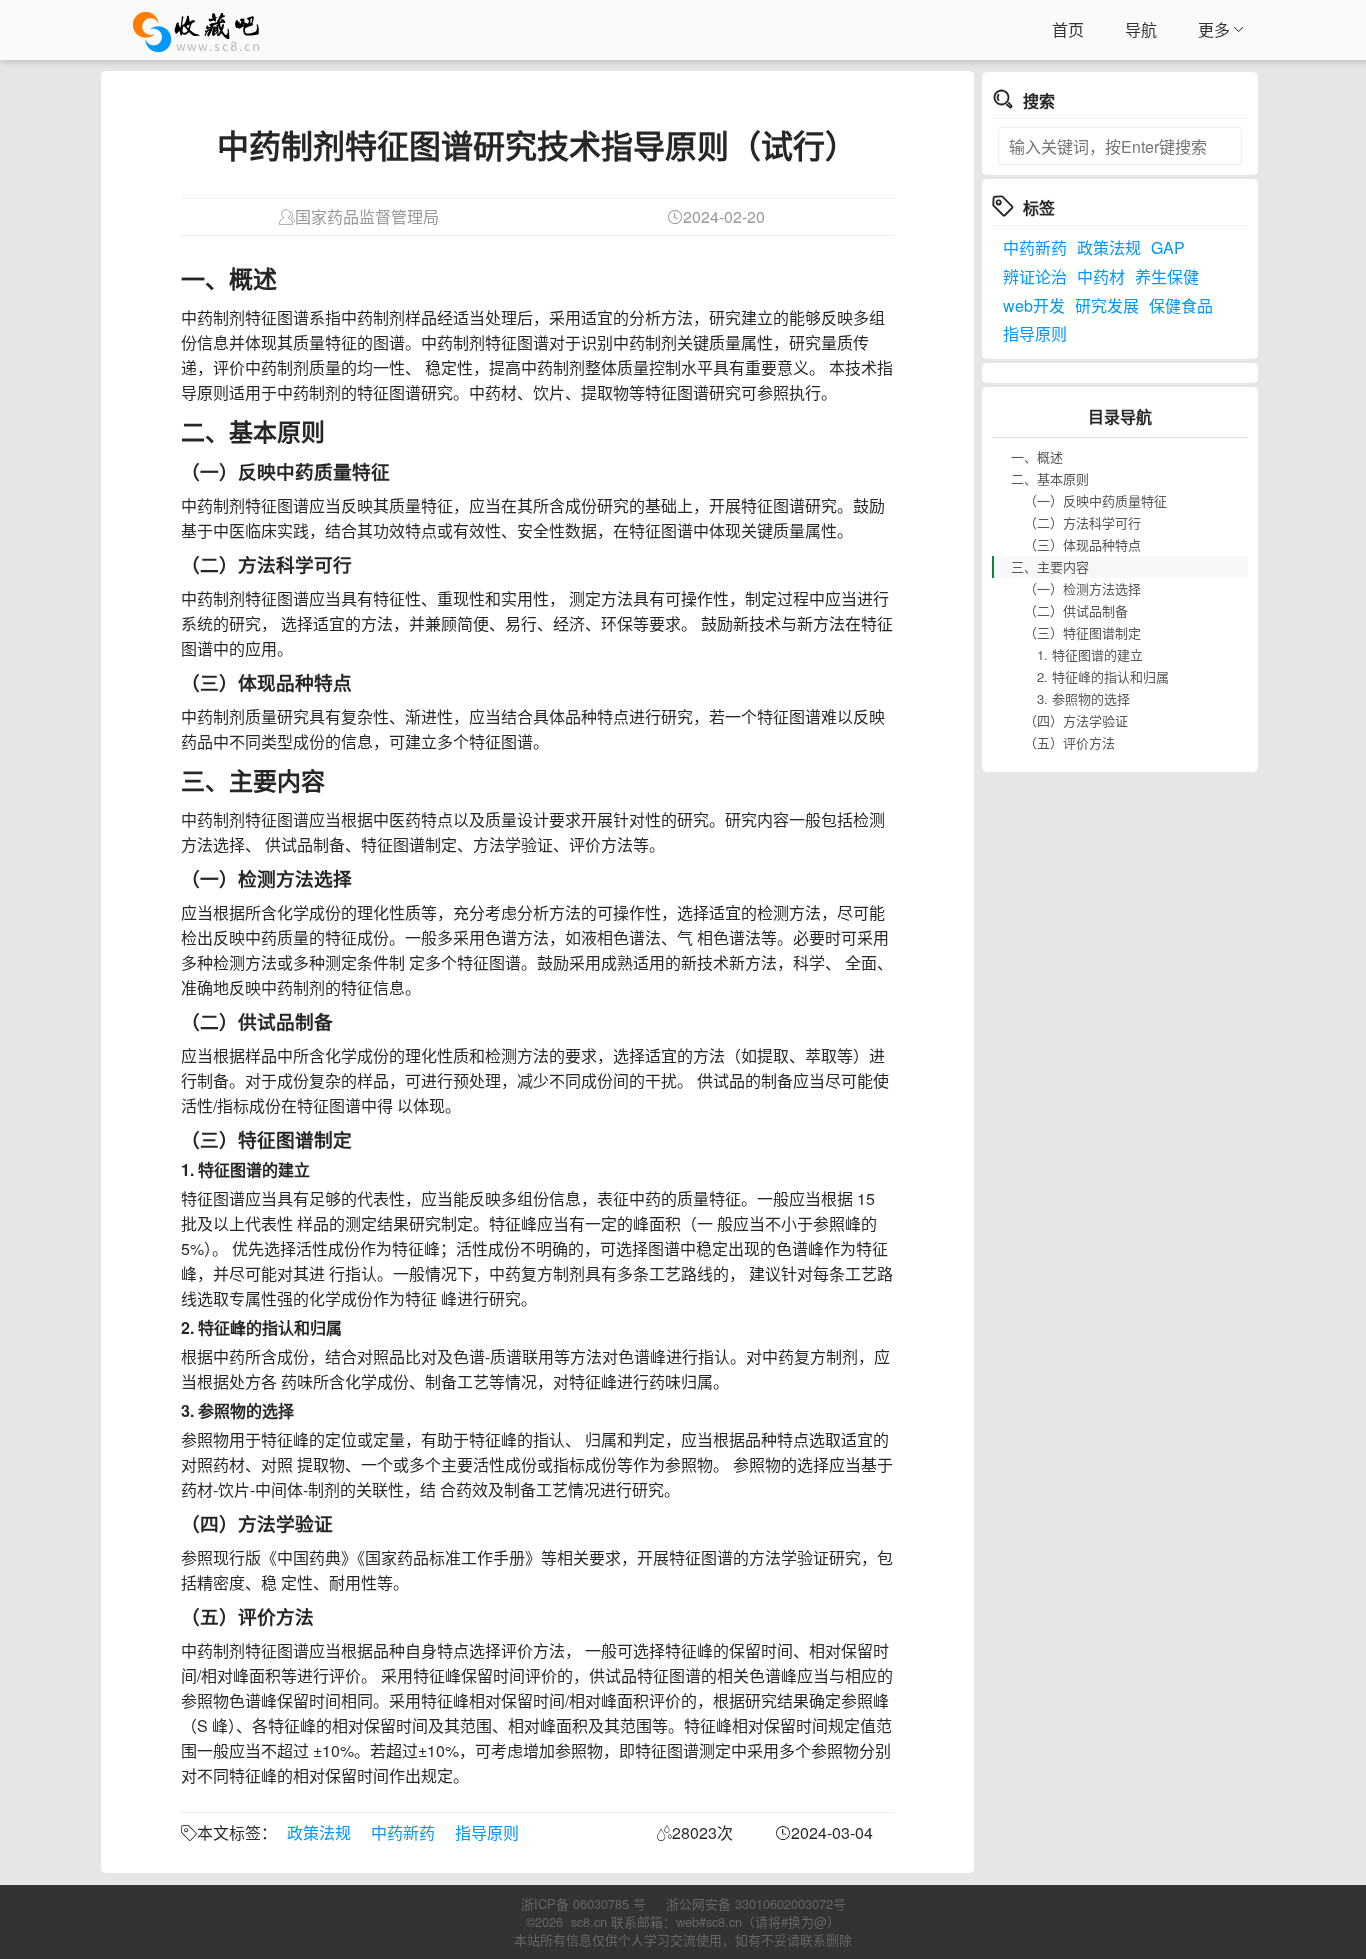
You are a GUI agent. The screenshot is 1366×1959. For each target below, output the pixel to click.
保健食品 (1181, 305)
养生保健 (1167, 276)
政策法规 (319, 1832)
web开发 (1034, 305)
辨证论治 (1035, 276)
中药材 (1101, 276)
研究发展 (1107, 305)
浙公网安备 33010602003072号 (756, 1903)
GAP (1168, 247)
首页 (1068, 29)
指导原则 (487, 1832)
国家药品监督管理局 (367, 216)
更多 (1214, 29)
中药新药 (403, 1832)
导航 (1141, 29)
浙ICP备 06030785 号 (583, 1903)
